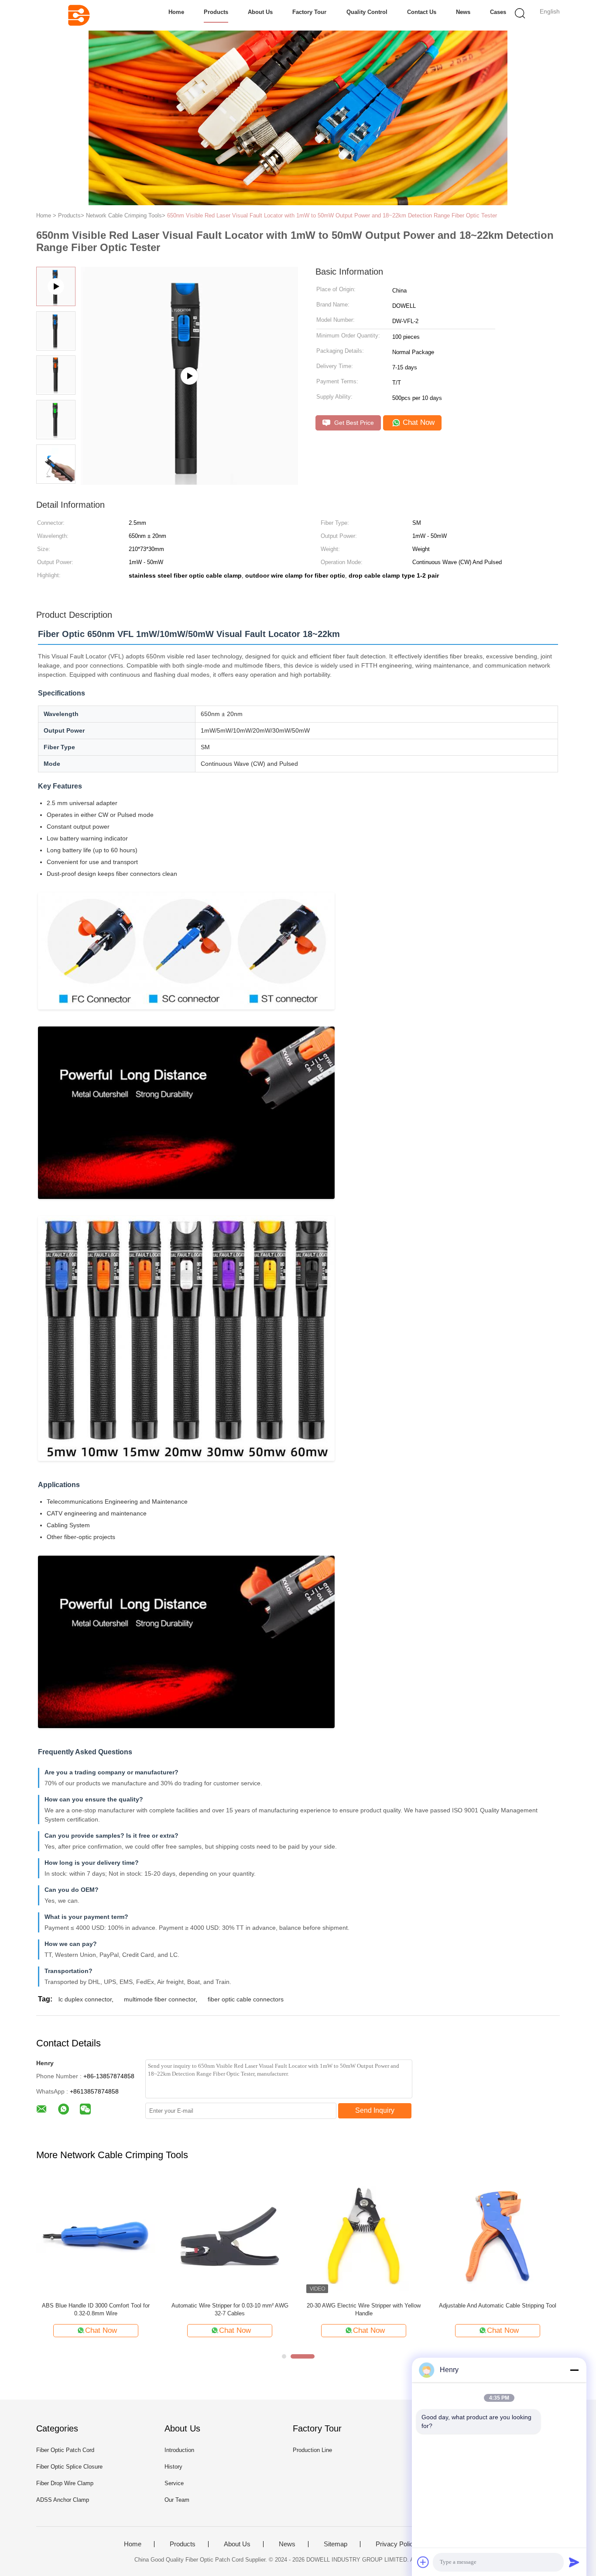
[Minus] (574, 2370)
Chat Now (418, 422)
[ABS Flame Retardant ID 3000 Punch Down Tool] (498, 2236)
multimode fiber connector (160, 1999)
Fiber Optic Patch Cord (65, 2450)
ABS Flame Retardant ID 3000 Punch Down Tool (498, 2309)
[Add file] (423, 2562)
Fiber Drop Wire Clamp (65, 2483)
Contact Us (422, 12)
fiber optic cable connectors (246, 1999)
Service (174, 2483)
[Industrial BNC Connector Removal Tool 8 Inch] (364, 2236)
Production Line (312, 2450)
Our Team (177, 2500)
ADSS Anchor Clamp (63, 2500)
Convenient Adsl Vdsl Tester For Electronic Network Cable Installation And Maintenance (96, 2309)
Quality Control (367, 12)
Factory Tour (309, 12)
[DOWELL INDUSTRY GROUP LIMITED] (79, 15)
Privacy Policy (396, 2544)
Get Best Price (353, 423)
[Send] (574, 2562)
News (463, 12)
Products (216, 12)
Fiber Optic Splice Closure (69, 2467)
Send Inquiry (375, 2110)
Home (176, 12)
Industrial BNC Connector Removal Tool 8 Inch (364, 2306)
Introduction (179, 2450)
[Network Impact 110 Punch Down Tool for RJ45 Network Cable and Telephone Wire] (230, 2236)
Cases (498, 12)
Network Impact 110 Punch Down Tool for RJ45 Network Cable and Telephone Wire (230, 2309)
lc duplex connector (85, 1999)
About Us (260, 12)
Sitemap (336, 2544)
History (173, 2467)
